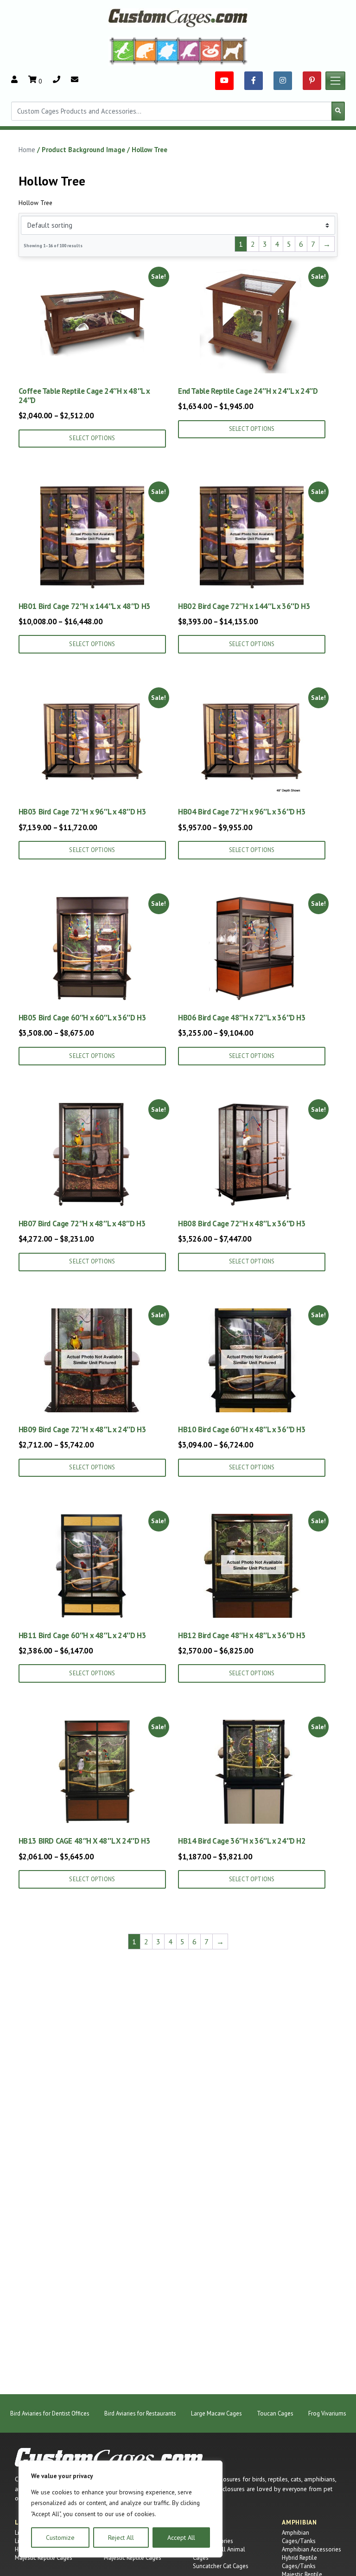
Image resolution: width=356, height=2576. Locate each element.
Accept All (181, 2538)
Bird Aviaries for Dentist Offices (50, 2413)
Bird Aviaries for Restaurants (140, 2413)
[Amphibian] (167, 51)
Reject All (121, 2538)
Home (27, 150)
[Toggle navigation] (336, 81)
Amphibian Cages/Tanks (299, 2537)
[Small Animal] (235, 51)
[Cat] (145, 51)
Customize (60, 2538)
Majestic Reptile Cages (44, 2558)
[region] (121, 2509)
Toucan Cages (275, 2413)
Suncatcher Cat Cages (221, 2566)
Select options (92, 438)
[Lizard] (121, 51)
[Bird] (189, 51)
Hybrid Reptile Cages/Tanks (299, 2562)
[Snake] (211, 51)
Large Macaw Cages (216, 2413)
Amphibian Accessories (311, 2549)
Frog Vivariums (327, 2413)
